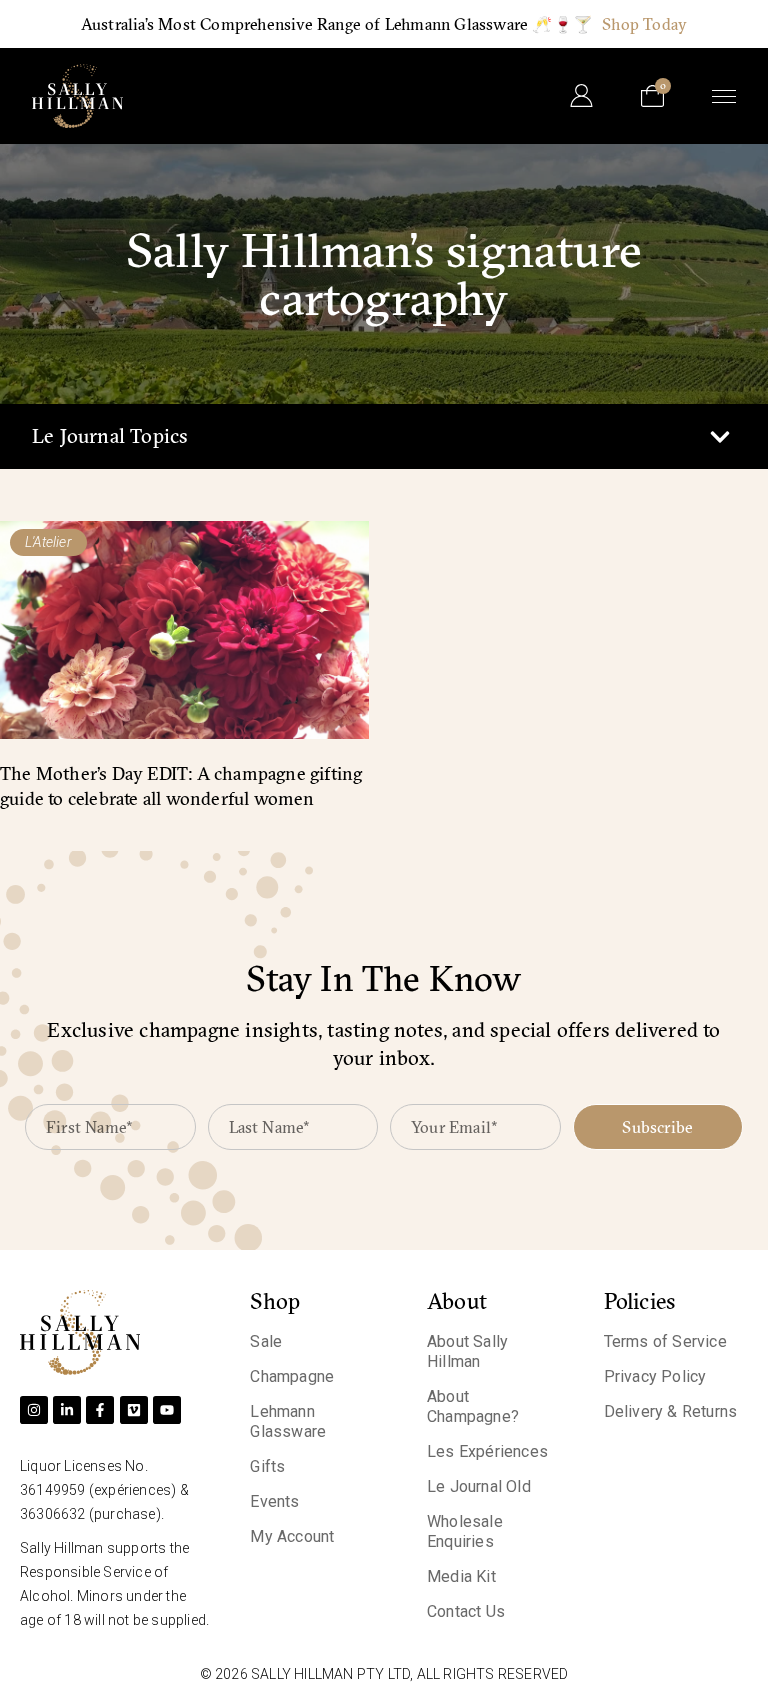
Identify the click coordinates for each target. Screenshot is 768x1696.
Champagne (292, 1376)
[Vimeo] (134, 1410)
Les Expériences (487, 1451)
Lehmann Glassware (288, 1421)
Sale (266, 1341)
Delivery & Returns (671, 1411)
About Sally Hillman (467, 1351)
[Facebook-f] (100, 1410)
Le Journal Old (479, 1486)
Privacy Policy (655, 1376)
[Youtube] (167, 1410)
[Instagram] (34, 1410)
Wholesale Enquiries (465, 1531)
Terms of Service (665, 1341)
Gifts (267, 1466)
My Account (292, 1536)
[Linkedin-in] (67, 1410)
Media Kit (461, 1576)
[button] (719, 436)
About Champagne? (473, 1406)
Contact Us (466, 1611)
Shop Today (644, 24)
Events (274, 1501)
